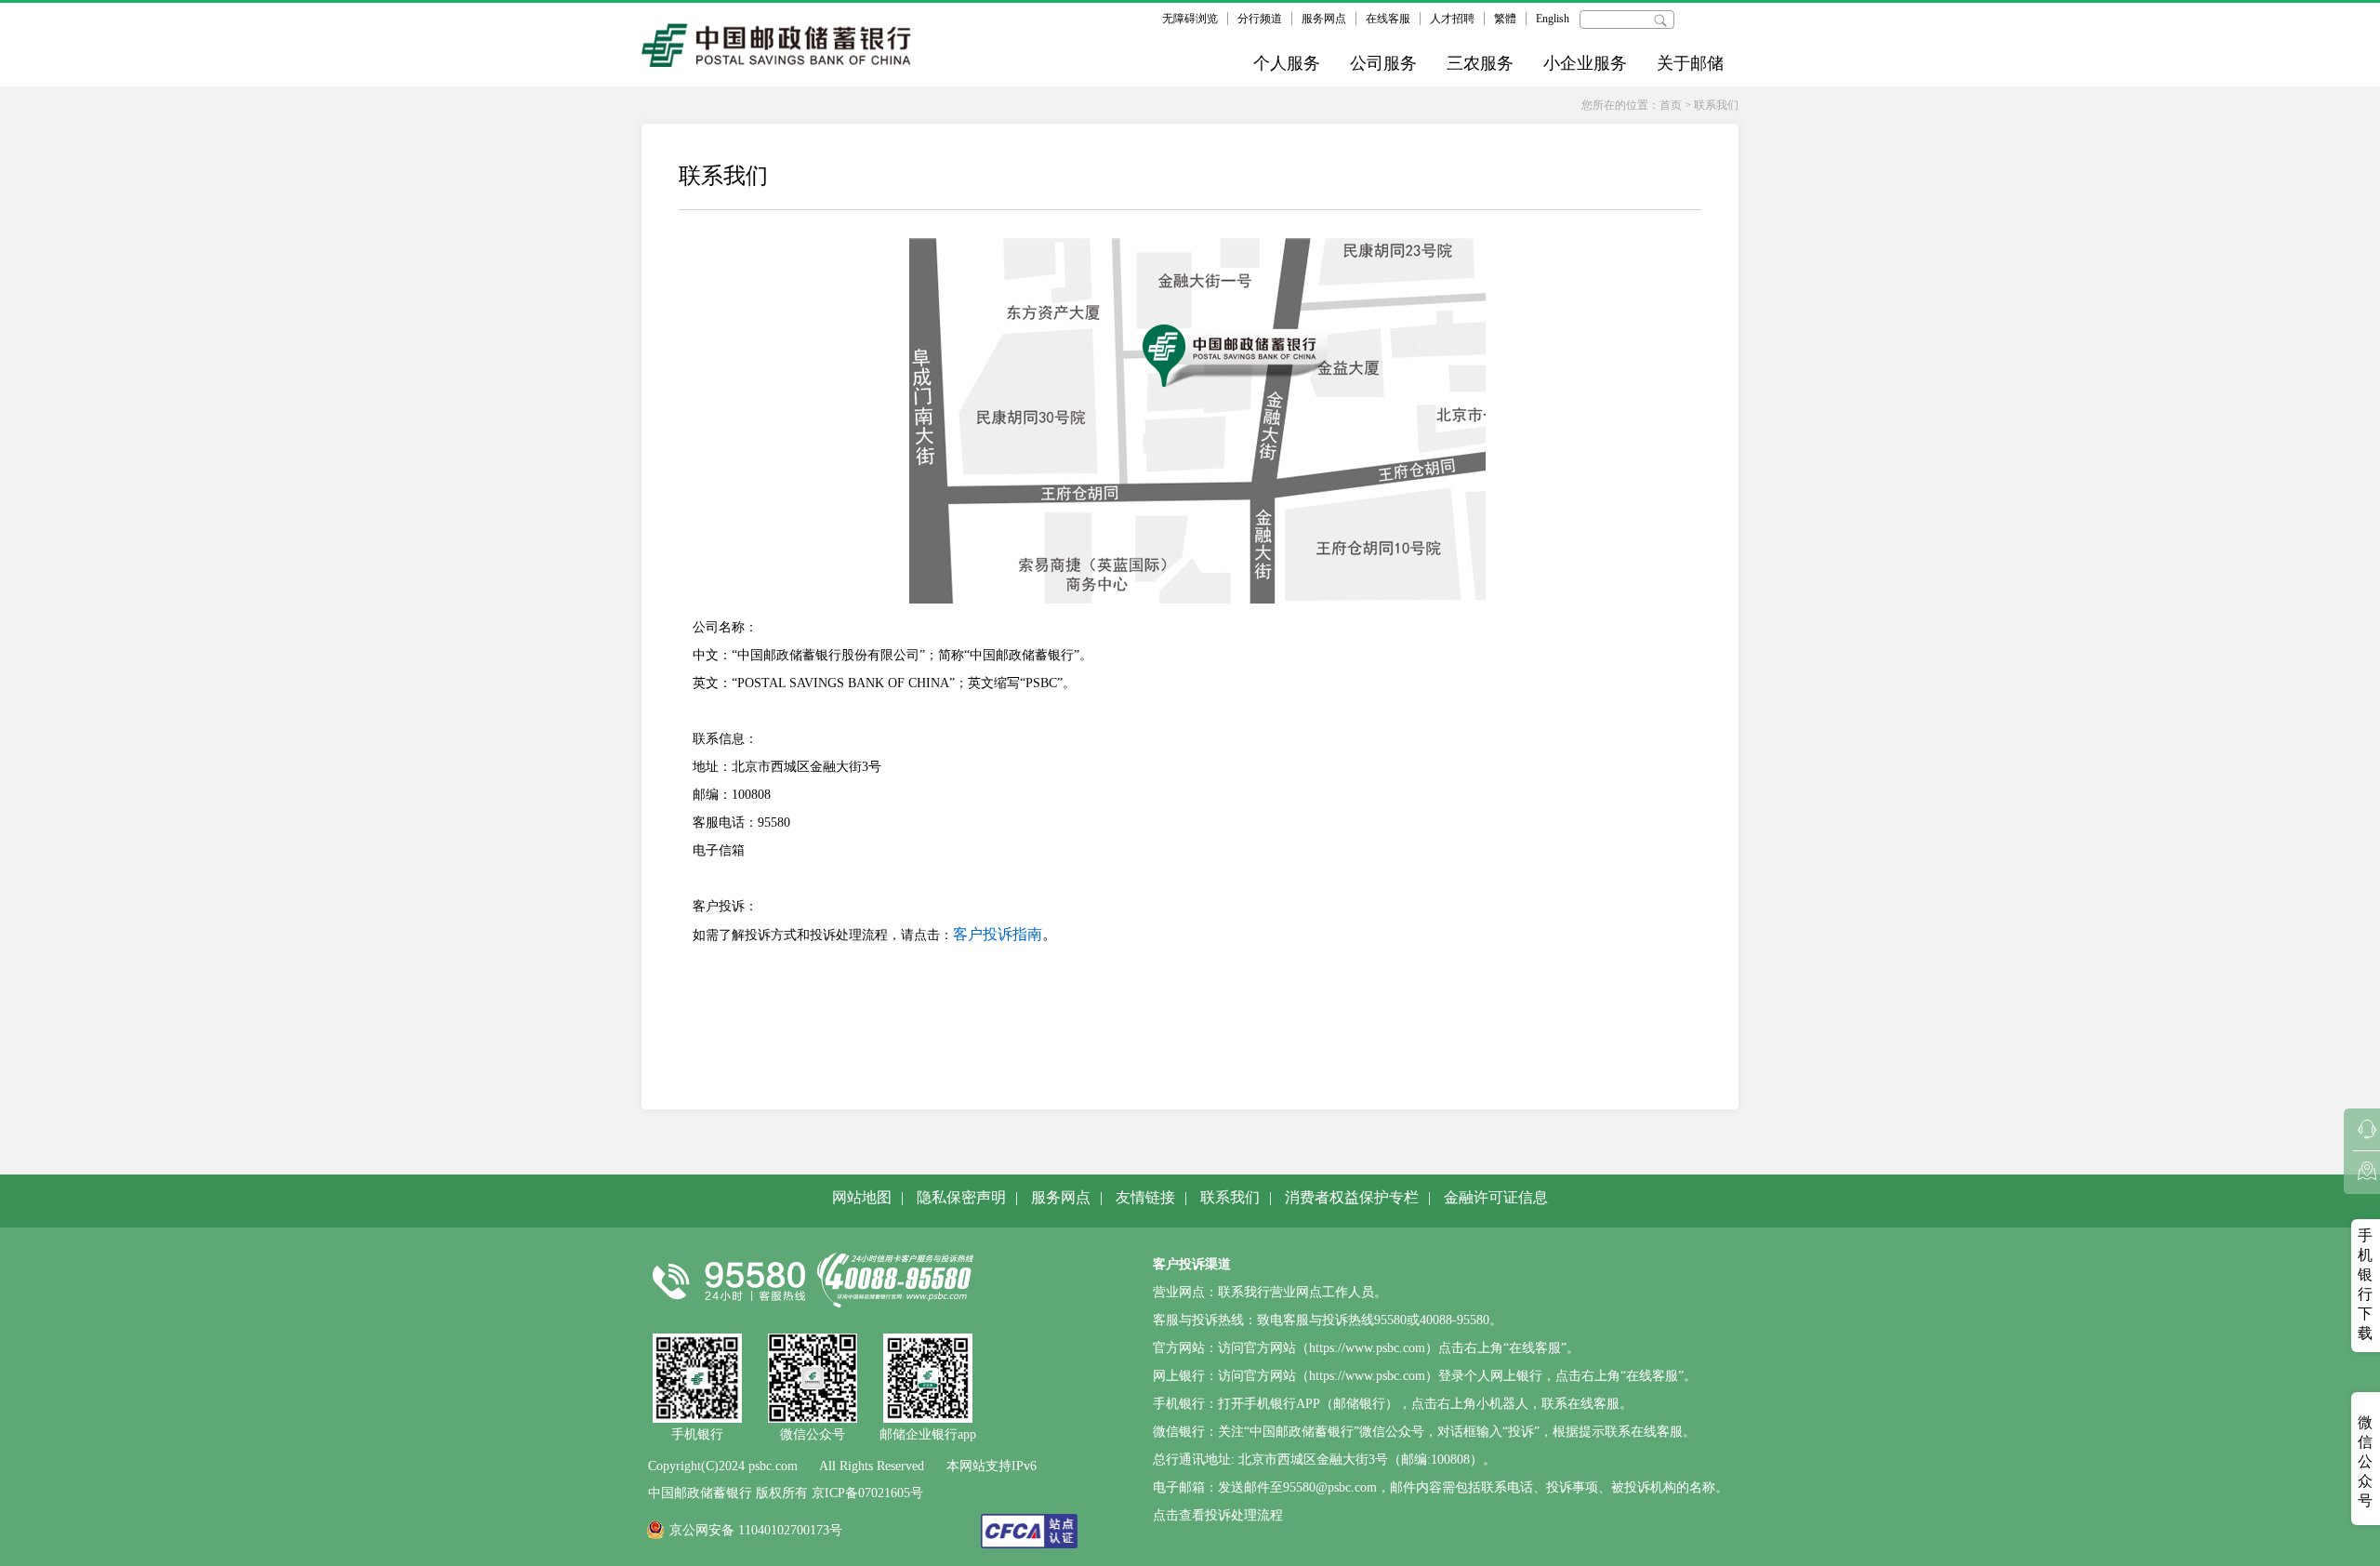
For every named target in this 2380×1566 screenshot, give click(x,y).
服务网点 (1324, 19)
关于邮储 (1690, 63)
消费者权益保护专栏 (1352, 1197)
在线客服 (1388, 19)
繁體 (1505, 19)
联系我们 (1716, 105)
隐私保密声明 (961, 1197)
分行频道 (1260, 19)
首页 (1671, 105)
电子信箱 (719, 850)
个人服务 (1287, 63)
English (1553, 19)
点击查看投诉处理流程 (1218, 1515)
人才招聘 (1452, 19)
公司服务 (1383, 63)
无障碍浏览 (1190, 19)
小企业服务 (1585, 63)
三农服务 (1480, 63)
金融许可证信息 (1496, 1197)
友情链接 (1145, 1197)
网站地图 (862, 1197)
